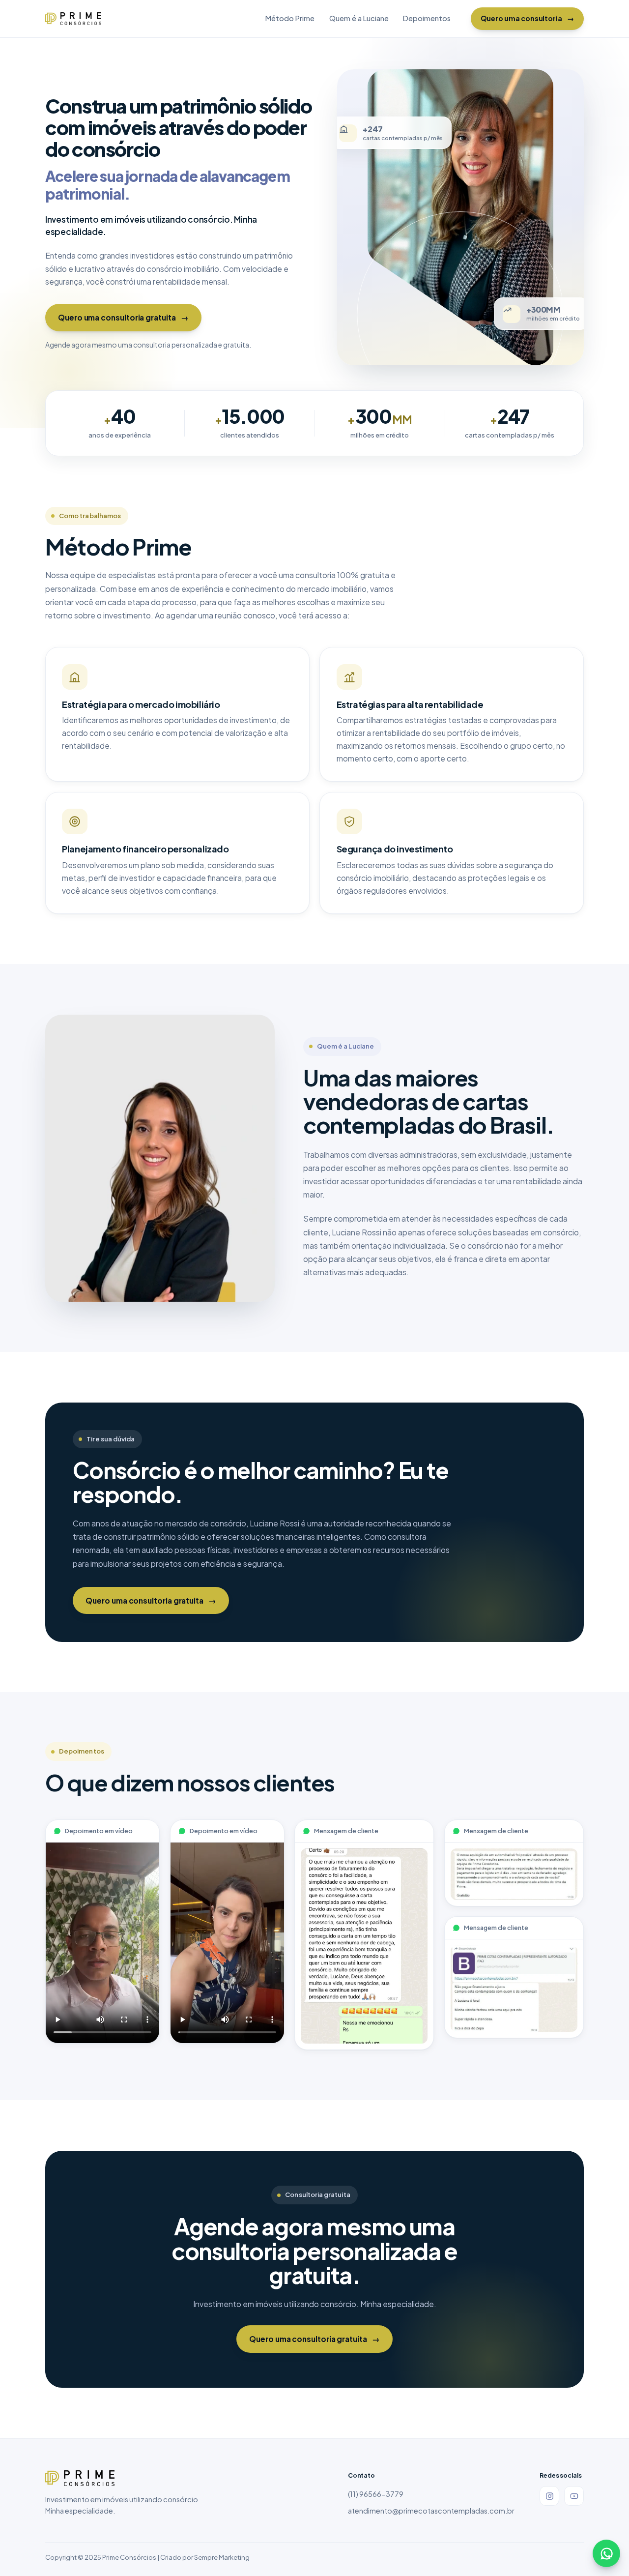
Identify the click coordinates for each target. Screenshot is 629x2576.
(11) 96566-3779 (376, 2494)
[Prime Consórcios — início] (73, 19)
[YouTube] (574, 2496)
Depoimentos (427, 18)
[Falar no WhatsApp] (606, 2553)
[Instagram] (549, 2496)
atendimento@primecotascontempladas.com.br (431, 2511)
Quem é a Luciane (359, 18)
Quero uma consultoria (527, 18)
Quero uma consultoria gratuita (123, 317)
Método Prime (290, 18)
